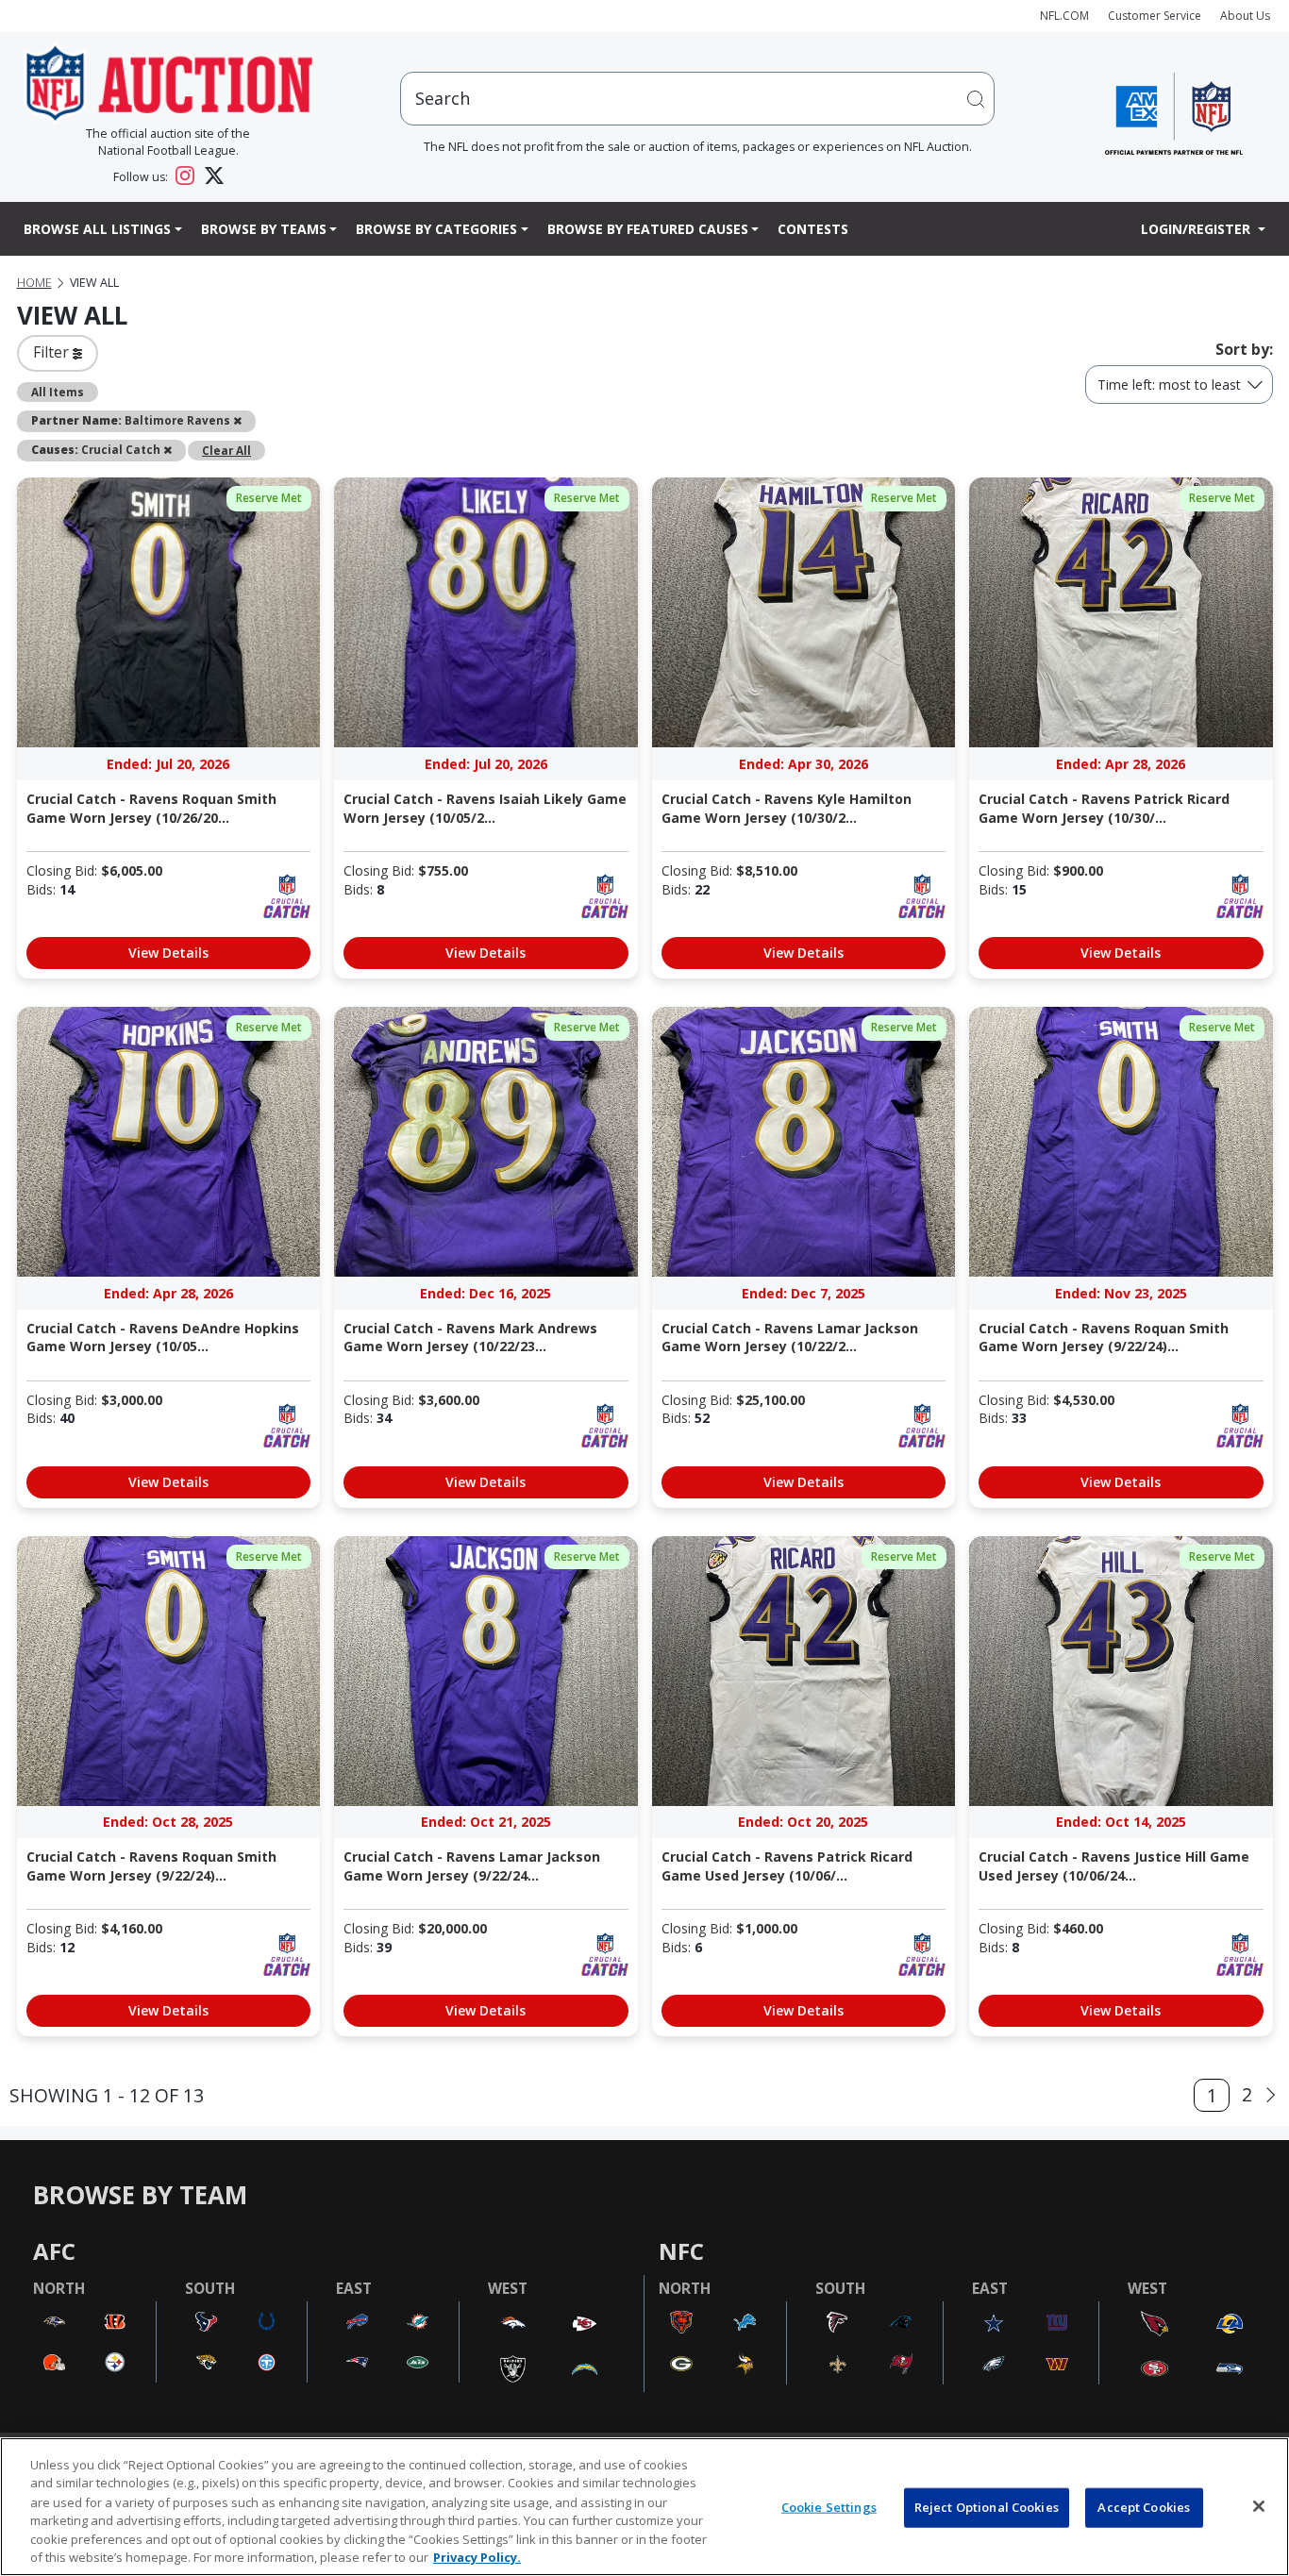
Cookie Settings (829, 2507)
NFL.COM (1064, 16)
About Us (1245, 16)
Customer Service (1155, 16)
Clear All (226, 450)
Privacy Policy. (477, 2556)
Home (34, 283)
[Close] (1259, 2506)
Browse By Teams (264, 229)
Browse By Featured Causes (648, 229)
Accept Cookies (1144, 2507)
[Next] (1271, 2095)
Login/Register (1197, 229)
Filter (53, 352)
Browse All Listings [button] (97, 229)
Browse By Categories (436, 229)
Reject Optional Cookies (987, 2507)
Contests (813, 229)
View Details (168, 953)
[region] (644, 2507)
